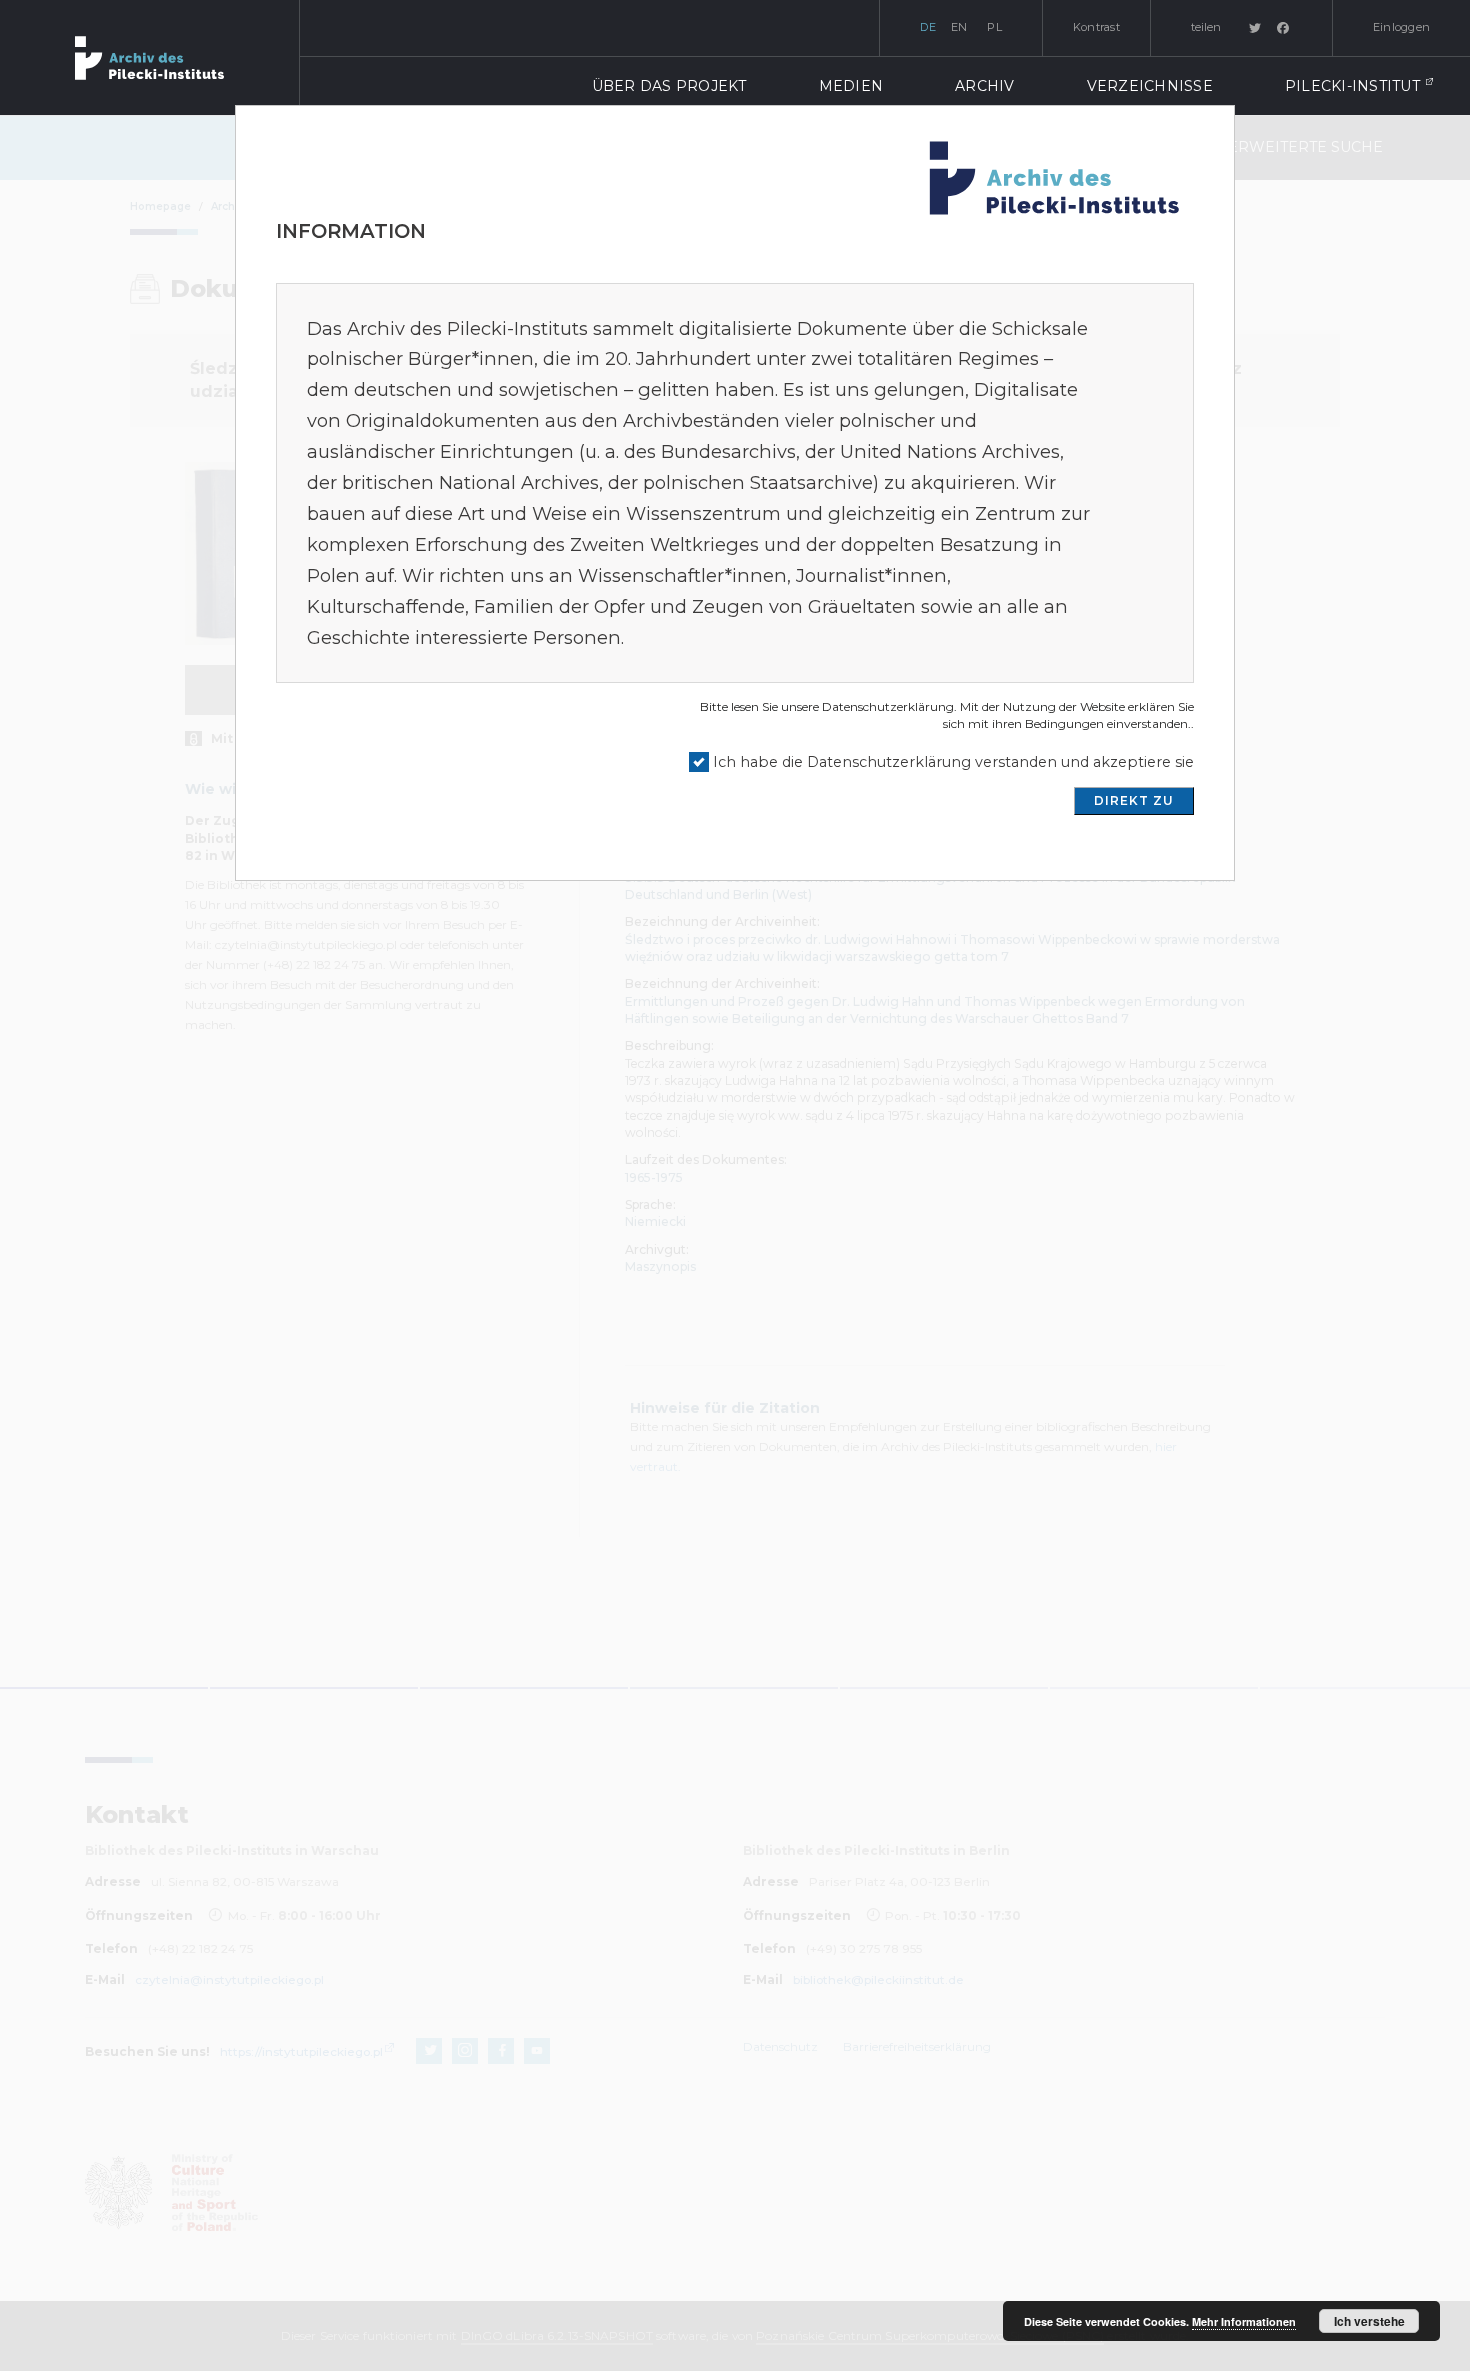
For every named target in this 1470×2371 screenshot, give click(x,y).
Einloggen (1401, 27)
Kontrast (1096, 27)
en (959, 27)
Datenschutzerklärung (888, 706)
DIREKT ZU (1134, 800)
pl (994, 27)
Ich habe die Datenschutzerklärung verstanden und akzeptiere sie (953, 762)
